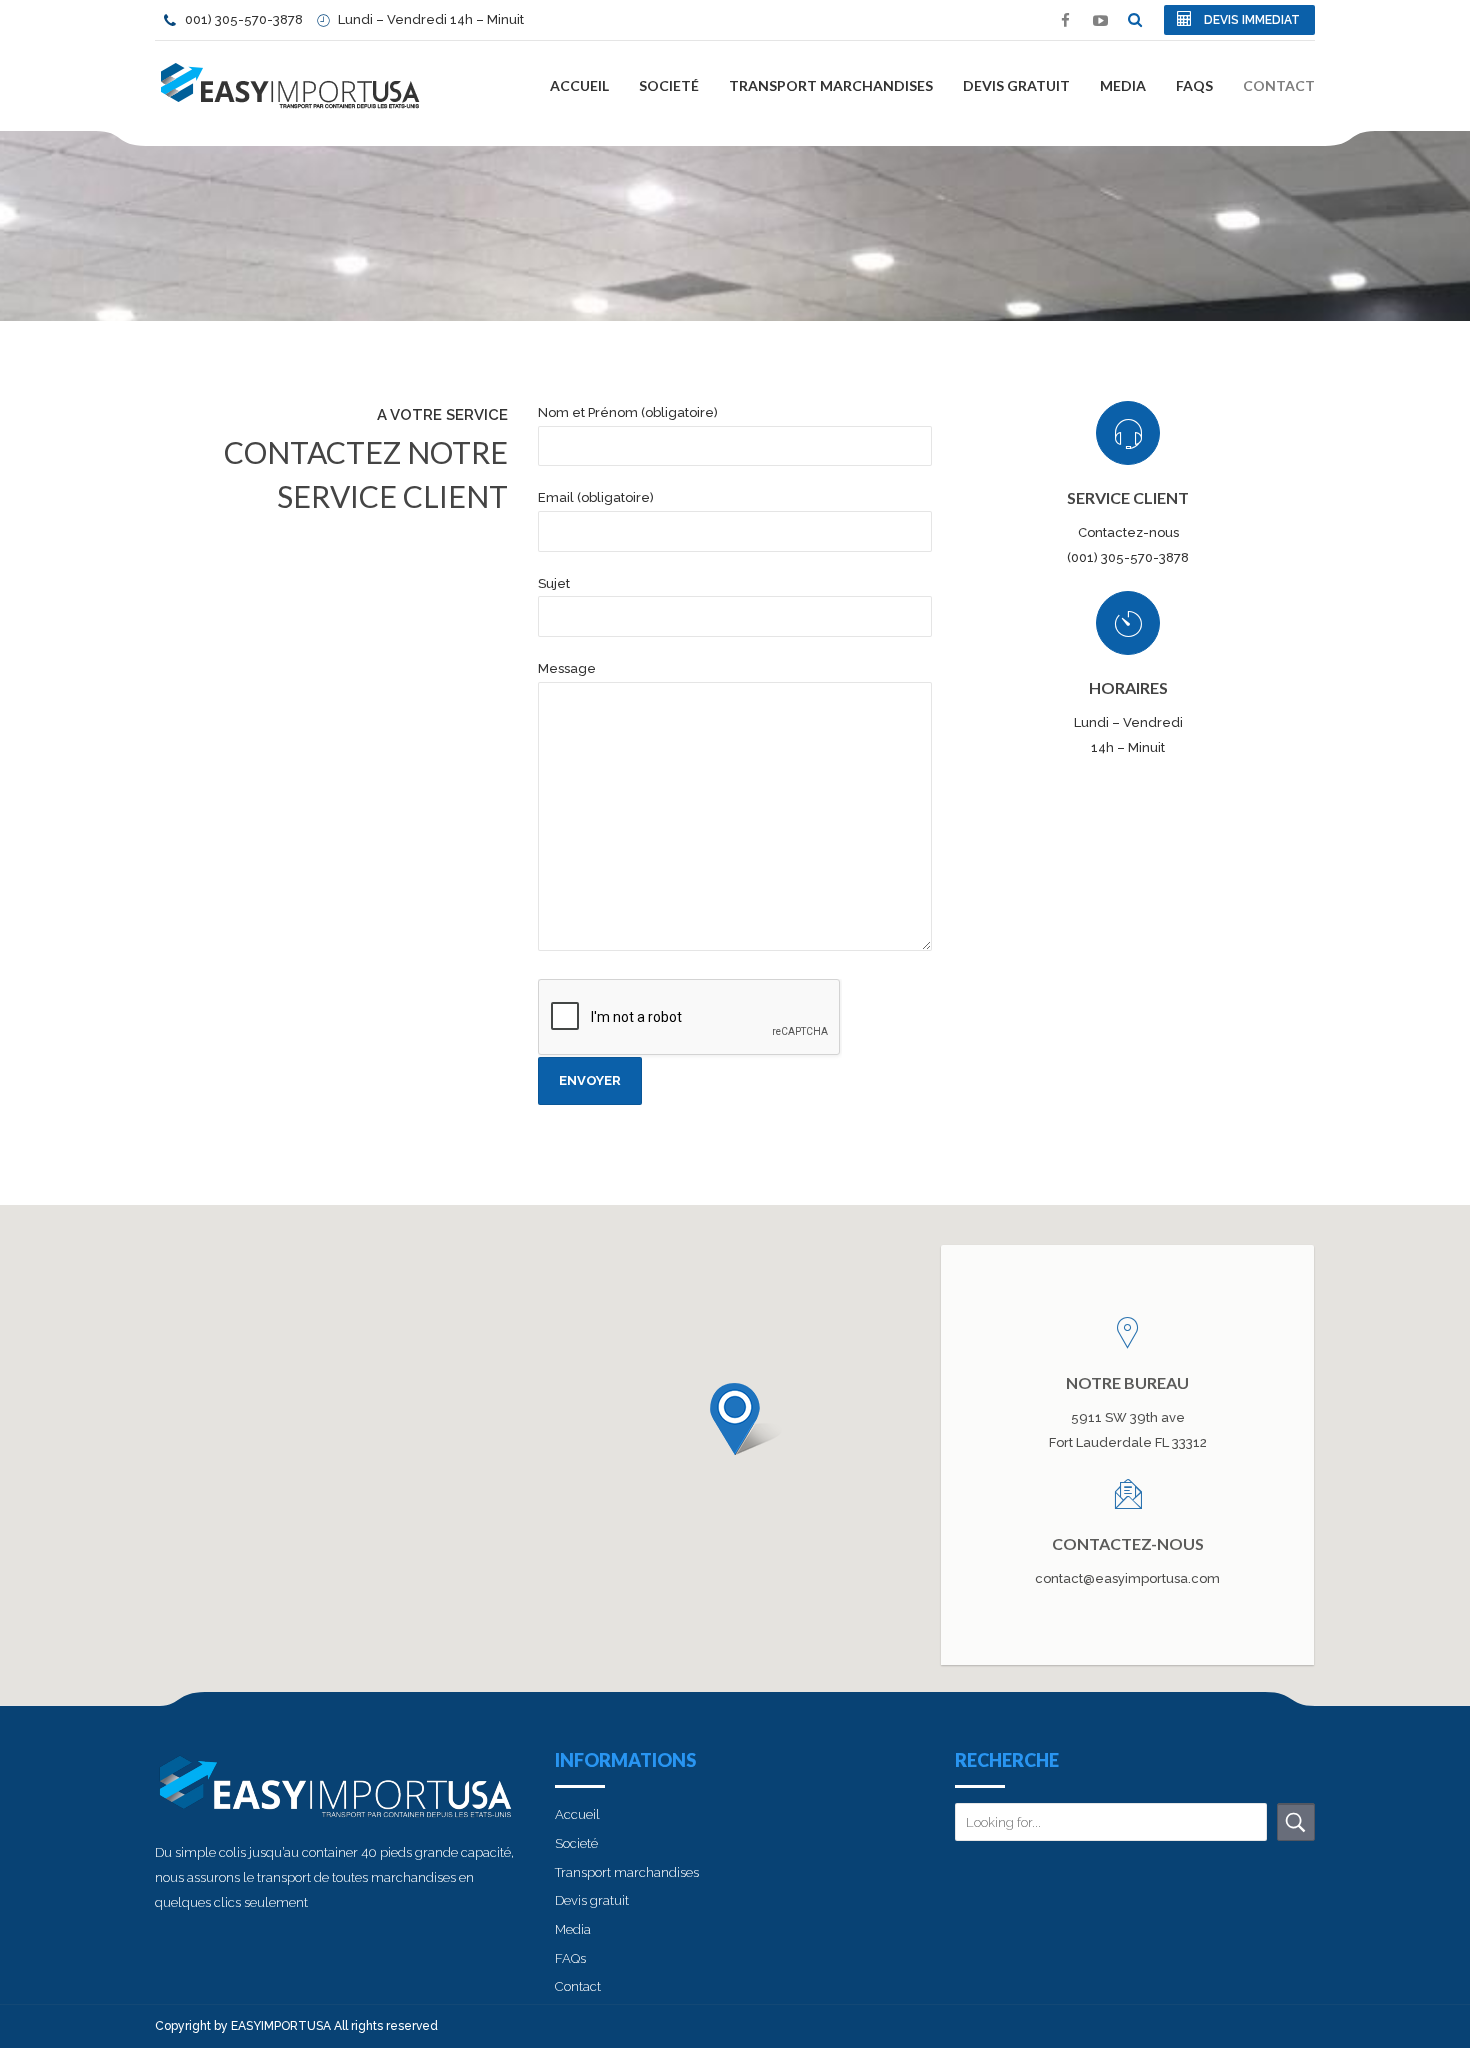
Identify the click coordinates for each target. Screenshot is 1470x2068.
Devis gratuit (1016, 85)
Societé (669, 85)
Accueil (579, 85)
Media (1123, 85)
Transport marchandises (831, 85)
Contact (1279, 85)
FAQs (1194, 85)
